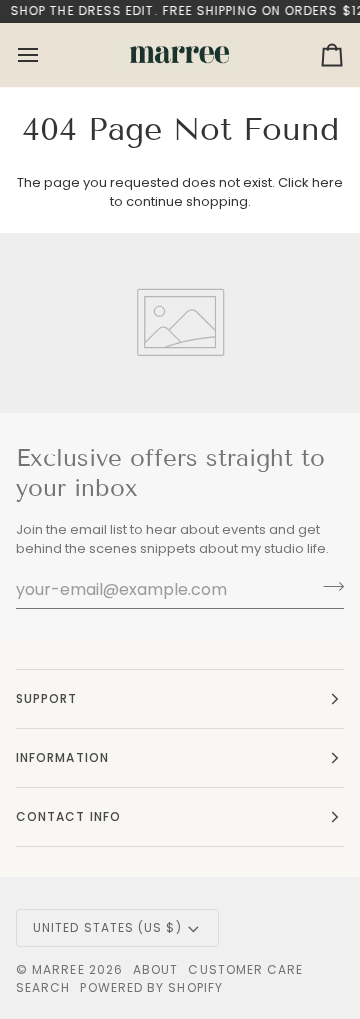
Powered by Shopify (151, 987)
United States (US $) (107, 927)
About (155, 969)
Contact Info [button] (68, 816)
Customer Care (245, 969)
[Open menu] (46, 55)
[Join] (327, 587)
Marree (58, 969)
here (327, 182)
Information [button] (62, 757)
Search (43, 987)
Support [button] (47, 698)
